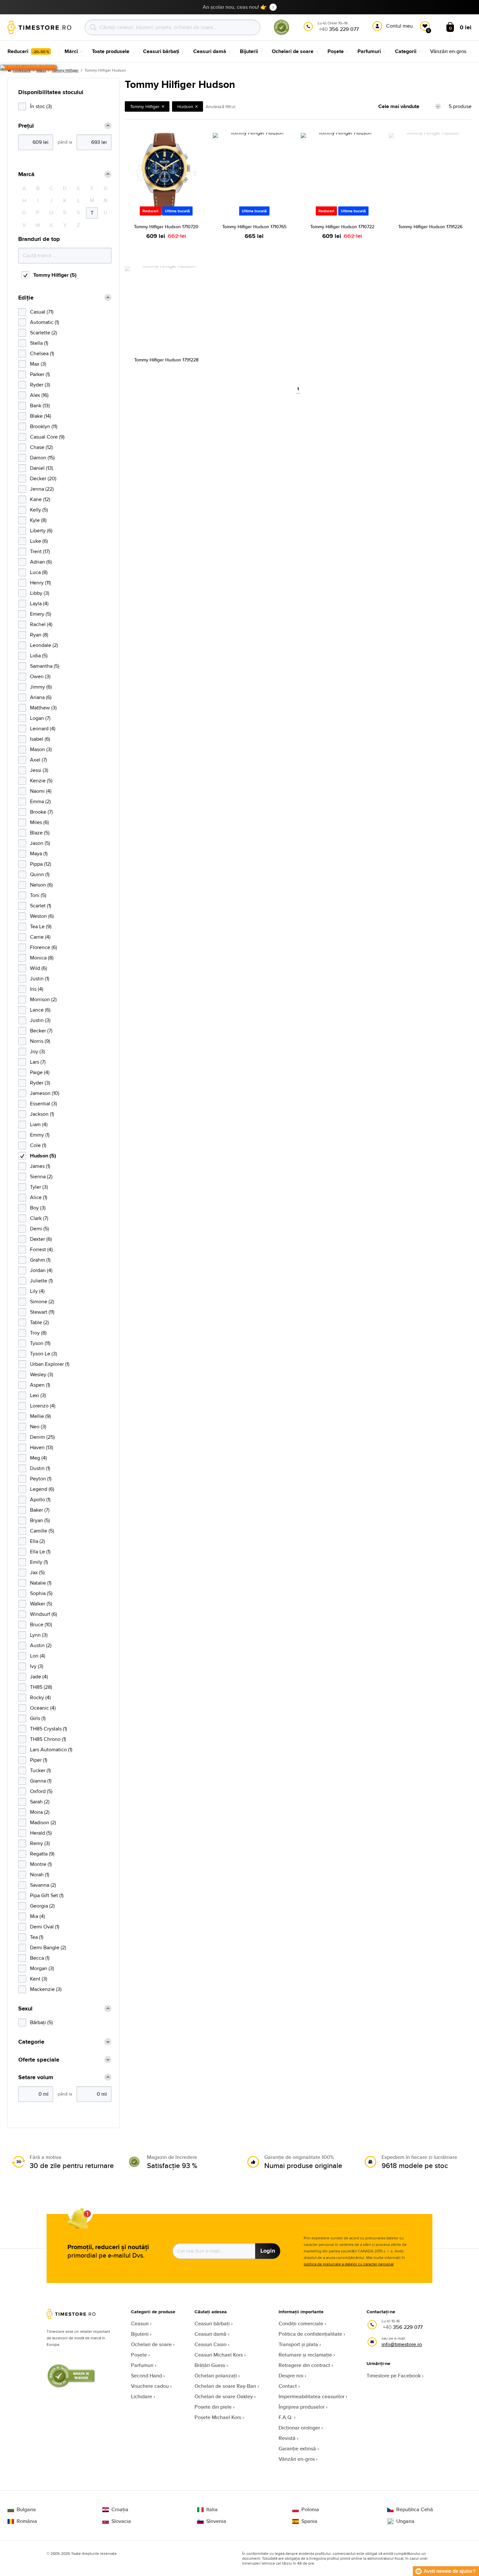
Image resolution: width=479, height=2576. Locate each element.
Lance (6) (40, 1010)
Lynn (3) (39, 1635)
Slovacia (121, 2521)
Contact (288, 2386)
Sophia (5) (41, 1593)
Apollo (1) (40, 1499)
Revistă (287, 2438)
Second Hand (146, 2376)
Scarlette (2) (44, 333)
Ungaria (405, 2521)
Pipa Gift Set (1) (47, 1895)
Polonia (310, 2510)
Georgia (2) (42, 1906)
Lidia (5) (39, 656)
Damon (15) (42, 458)
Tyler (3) (39, 1187)
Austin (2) (41, 1645)
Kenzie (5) (41, 781)
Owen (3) (40, 676)
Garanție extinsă (297, 2449)
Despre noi (291, 2376)
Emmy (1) (40, 1135)
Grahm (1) (40, 1260)
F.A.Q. (286, 2417)
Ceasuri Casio (210, 2344)
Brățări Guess (210, 2365)
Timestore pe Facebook (394, 2376)
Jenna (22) (42, 489)
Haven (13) (42, 1447)
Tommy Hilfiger (65, 70)
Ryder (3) (40, 385)
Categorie (31, 2042)
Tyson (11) (40, 1343)
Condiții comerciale (301, 2324)
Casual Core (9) (47, 437)
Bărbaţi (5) (41, 2022)
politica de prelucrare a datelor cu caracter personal (349, 2264)
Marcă (26, 174)
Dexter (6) (41, 1239)
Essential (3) (44, 1104)
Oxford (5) (41, 1791)
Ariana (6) (41, 697)
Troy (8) (38, 1333)
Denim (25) (42, 1437)
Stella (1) (39, 343)
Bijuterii (140, 2334)
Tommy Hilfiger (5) (55, 275)
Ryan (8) (39, 635)
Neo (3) (38, 1427)
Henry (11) (40, 583)
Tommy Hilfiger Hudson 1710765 (254, 227)
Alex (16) (39, 395)
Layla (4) (39, 603)
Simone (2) (42, 1302)
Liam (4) (39, 1124)
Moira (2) (40, 1812)
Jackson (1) (42, 1114)
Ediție (26, 298)
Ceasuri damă (210, 2334)
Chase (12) (41, 447)
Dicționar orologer (299, 2428)
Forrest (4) (41, 1249)
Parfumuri (142, 2365)
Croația (120, 2510)
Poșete (139, 2355)
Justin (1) (40, 979)
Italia (212, 2510)
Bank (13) (40, 406)
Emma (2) (40, 801)
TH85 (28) (41, 1687)
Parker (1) (40, 374)
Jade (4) (39, 1677)
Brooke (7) (41, 812)
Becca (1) (40, 1958)
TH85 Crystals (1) (49, 1729)
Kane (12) (40, 499)
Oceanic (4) (43, 1708)
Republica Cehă (415, 2510)
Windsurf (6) (44, 1614)
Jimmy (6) (41, 687)
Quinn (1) (40, 874)
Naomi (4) (41, 791)
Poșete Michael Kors (218, 2417)
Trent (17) (40, 551)
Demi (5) (39, 1229)
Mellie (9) (40, 1416)
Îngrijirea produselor (302, 2407)
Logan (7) (40, 718)
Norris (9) (40, 1041)
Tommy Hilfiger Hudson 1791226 (430, 227)
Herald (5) (41, 1833)
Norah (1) (40, 1875)
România (27, 2521)
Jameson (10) (45, 1093)
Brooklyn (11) (44, 426)
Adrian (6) (41, 562)
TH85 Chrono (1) (48, 1739)
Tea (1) (37, 1937)
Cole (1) (38, 1145)
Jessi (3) (39, 770)
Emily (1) (39, 1562)
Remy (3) (40, 1843)
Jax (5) (37, 1572)
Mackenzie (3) (46, 1989)
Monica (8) (42, 958)
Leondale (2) (44, 645)
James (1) (40, 1166)
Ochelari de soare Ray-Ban (225, 2386)
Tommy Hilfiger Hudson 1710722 (342, 227)
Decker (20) (43, 478)
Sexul (25, 2009)
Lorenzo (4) (43, 1406)
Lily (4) (37, 1291)
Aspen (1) (40, 1385)
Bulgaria (26, 2510)
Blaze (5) (40, 833)
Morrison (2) (43, 999)
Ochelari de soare (151, 2344)
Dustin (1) (40, 1468)
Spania (309, 2521)
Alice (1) (39, 1197)
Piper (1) (39, 1760)
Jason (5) (40, 843)
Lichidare (142, 2396)
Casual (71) (42, 312)
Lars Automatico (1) (51, 1750)
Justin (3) (40, 1020)
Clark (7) (39, 1218)
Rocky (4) (40, 1697)
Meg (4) (38, 1458)
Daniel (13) (42, 468)
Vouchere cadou (150, 2386)
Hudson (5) (43, 1156)
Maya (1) (39, 854)
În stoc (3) (41, 106)
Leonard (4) (43, 728)
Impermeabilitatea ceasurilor (312, 2396)
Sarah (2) (40, 1802)
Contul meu (399, 26)
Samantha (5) (45, 666)
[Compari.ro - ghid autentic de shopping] (282, 34)
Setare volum (36, 2077)
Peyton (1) (41, 1479)
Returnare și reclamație (305, 2355)
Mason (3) (41, 749)
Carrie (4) (40, 937)
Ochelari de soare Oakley (224, 2396)
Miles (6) (39, 822)
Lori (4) (38, 1656)
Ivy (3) (37, 1666)
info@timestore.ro (402, 2344)
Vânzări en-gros (297, 2459)
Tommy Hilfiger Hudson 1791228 (166, 360)
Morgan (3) (42, 1968)
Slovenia (216, 2521)
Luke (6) (39, 541)
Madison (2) (43, 1822)
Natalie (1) (41, 1583)
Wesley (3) (42, 1374)
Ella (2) (37, 1541)
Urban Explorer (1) (50, 1364)
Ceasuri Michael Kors (219, 2355)
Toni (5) (38, 895)
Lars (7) (38, 1062)
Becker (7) (41, 1031)
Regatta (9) (42, 1854)
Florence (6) (44, 947)
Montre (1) (41, 1864)
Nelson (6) (41, 885)
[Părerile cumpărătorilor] (28, 68)
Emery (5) (41, 614)
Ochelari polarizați (216, 2376)
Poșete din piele (213, 2407)
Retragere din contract (304, 2365)
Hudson (185, 106)
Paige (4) (40, 1072)
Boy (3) (38, 1208)
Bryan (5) (40, 1520)
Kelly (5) (39, 510)
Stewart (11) (42, 1312)
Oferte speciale (39, 2060)
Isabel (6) (40, 739)
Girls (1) (38, 1718)
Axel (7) (38, 760)
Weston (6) (42, 916)
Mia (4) (37, 1916)
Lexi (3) (38, 1395)
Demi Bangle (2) (48, 1947)
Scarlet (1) (41, 906)
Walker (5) (41, 1604)
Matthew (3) (43, 708)
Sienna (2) (41, 1176)
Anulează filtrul (220, 106)
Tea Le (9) (41, 926)
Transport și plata (298, 2344)
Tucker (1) (40, 1770)
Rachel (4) (41, 624)
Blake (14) (41, 416)
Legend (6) (42, 1489)
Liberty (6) (41, 531)
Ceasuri (140, 2324)
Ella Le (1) (40, 1552)
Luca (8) (39, 572)
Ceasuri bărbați (212, 2324)
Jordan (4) (41, 1270)
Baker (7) (40, 1510)
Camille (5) (42, 1531)
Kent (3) (39, 1979)
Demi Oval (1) (45, 1927)
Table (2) (39, 1322)
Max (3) (38, 364)
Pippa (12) (41, 864)
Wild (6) (38, 968)
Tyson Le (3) (44, 1354)
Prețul (26, 126)
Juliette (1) (41, 1281)
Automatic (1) (44, 322)
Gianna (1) (41, 1781)
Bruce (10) (41, 1624)
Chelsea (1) (42, 353)
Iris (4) (37, 989)
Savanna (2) (43, 1885)
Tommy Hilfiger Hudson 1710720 (166, 227)
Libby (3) (40, 593)
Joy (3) (37, 1051)
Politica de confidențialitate (310, 2334)
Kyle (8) (38, 520)
